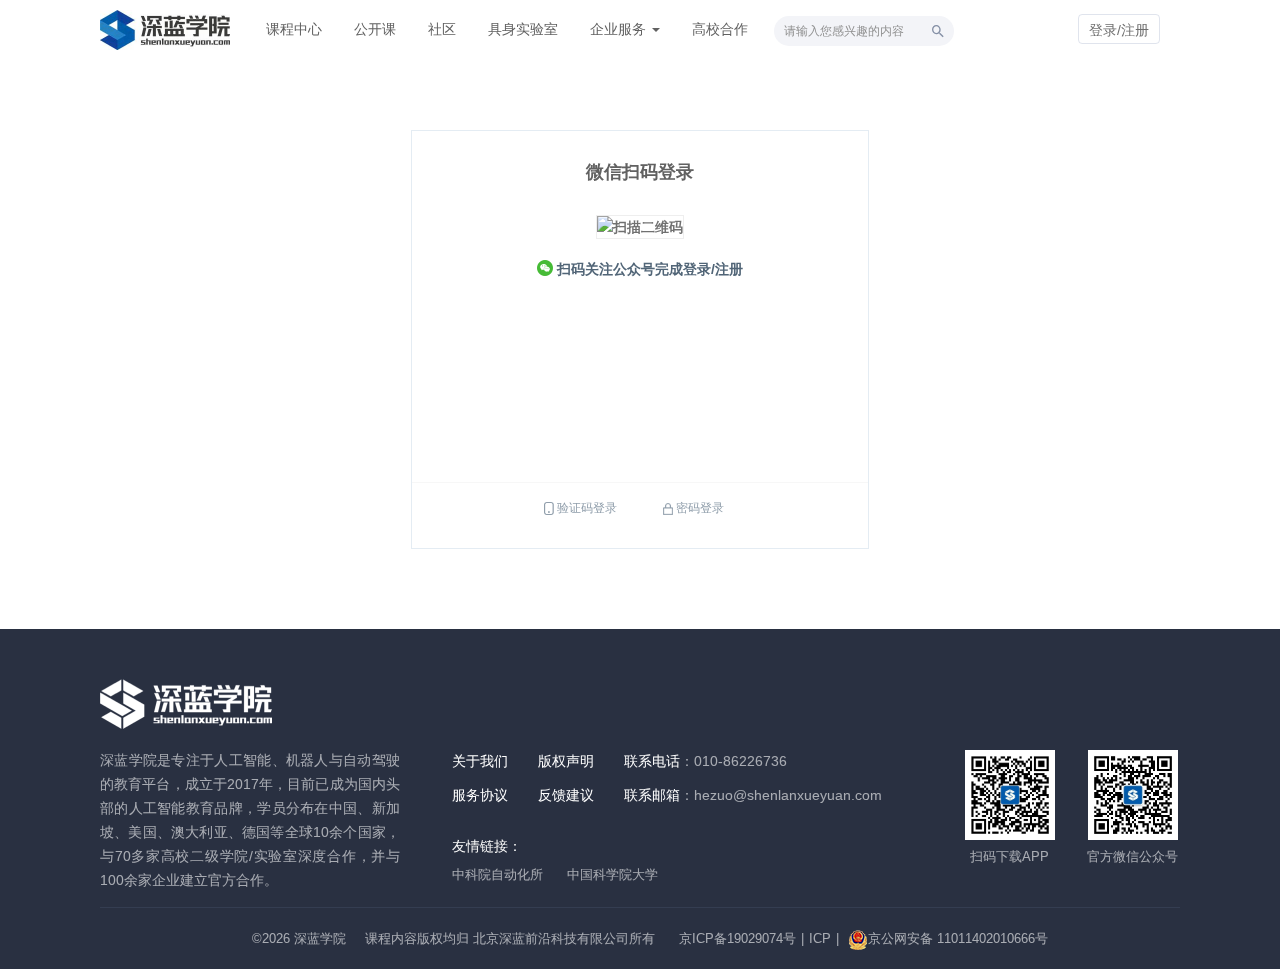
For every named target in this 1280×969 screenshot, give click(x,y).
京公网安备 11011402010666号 (958, 938)
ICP (820, 938)
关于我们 (480, 761)
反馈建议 (566, 795)
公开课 (375, 29)
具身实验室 (523, 29)
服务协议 (480, 795)
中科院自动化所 (497, 874)
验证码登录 (587, 508)
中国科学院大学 (612, 874)
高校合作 (720, 29)
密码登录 (700, 508)
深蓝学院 (320, 938)
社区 (442, 29)
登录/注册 (1119, 30)
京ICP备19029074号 (737, 938)
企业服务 (620, 29)
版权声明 (566, 761)
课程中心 (294, 29)
